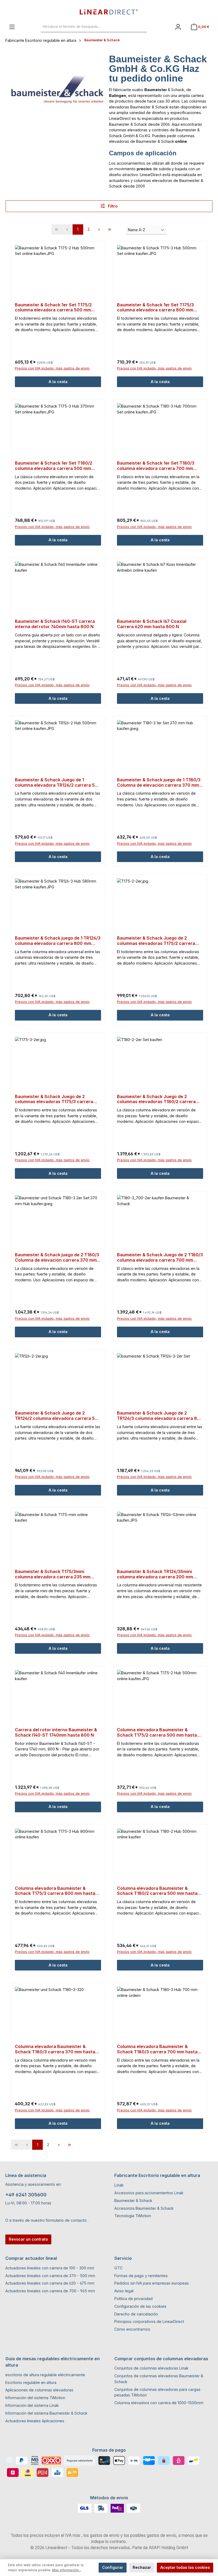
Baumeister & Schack (133, 2201)
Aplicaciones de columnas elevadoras (39, 2390)
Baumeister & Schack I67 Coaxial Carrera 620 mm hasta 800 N (152, 624)
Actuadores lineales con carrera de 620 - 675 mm (50, 2283)
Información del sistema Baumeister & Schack (46, 2413)
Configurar (113, 2567)
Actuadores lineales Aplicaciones (35, 2421)
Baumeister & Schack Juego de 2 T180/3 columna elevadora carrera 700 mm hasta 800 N (160, 1258)
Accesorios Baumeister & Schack (144, 2208)
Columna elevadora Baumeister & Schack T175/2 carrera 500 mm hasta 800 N (157, 1733)
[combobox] (88, 27)
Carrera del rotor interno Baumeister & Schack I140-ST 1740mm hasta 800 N (56, 1732)
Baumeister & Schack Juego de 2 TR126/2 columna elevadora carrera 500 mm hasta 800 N (58, 1416)
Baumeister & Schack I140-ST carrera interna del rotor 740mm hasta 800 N (55, 624)
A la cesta (58, 382)
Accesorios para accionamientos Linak (149, 2193)
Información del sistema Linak (32, 2405)
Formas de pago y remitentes (141, 2276)
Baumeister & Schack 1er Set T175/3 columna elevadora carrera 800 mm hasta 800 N (155, 308)
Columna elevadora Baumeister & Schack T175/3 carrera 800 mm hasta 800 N (55, 1891)
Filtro (112, 206)
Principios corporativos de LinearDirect (149, 2321)
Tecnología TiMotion (133, 2216)
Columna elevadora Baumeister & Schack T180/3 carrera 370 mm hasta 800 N (55, 2049)
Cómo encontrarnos (132, 2329)
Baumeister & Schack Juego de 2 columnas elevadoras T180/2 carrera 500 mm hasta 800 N (156, 1099)
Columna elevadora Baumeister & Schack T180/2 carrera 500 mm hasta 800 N (157, 1891)
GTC (118, 2268)
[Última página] (110, 229)
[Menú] (12, 27)
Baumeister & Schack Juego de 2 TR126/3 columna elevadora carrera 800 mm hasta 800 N (160, 1416)
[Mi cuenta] (178, 27)
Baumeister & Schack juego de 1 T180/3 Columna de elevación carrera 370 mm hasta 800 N (159, 783)
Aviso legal (124, 2291)
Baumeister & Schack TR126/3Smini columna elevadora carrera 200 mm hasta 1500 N (155, 1574)
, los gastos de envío (100, 2535)
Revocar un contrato (28, 2239)
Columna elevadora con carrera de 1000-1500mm (159, 2403)
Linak (119, 2185)
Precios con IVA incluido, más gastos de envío (52, 368)
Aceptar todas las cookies (185, 2567)
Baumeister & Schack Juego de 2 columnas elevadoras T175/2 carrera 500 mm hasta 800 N (156, 941)
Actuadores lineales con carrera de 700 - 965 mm (50, 2291)
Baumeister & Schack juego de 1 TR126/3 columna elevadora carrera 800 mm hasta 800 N (58, 941)
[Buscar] (141, 27)
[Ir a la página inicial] (109, 12)
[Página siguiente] (99, 229)
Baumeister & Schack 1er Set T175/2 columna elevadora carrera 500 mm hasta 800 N (53, 308)
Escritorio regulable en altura (31, 2382)
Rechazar (142, 2567)
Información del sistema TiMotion (35, 2398)
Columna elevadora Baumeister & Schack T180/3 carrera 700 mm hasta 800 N (157, 2049)
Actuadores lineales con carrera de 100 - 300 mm (50, 2268)
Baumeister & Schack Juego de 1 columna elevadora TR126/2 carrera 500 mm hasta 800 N (58, 783)
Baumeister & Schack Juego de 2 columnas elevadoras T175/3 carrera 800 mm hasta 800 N (54, 1099)
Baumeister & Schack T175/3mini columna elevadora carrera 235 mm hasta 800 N (53, 1574)
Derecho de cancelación (136, 2314)
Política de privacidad (133, 2299)
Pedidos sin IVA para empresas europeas (152, 2283)
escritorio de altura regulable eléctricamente (45, 2375)
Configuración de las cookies (140, 2306)
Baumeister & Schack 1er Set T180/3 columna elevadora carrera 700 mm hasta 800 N (156, 466)
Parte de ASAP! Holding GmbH (160, 2548)
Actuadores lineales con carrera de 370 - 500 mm (50, 2276)
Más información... (67, 2570)
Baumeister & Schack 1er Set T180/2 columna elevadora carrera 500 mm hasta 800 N (54, 466)
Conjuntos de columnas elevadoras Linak (151, 2368)
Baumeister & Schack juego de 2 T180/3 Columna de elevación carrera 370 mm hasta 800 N (57, 1258)
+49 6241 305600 (26, 2195)
